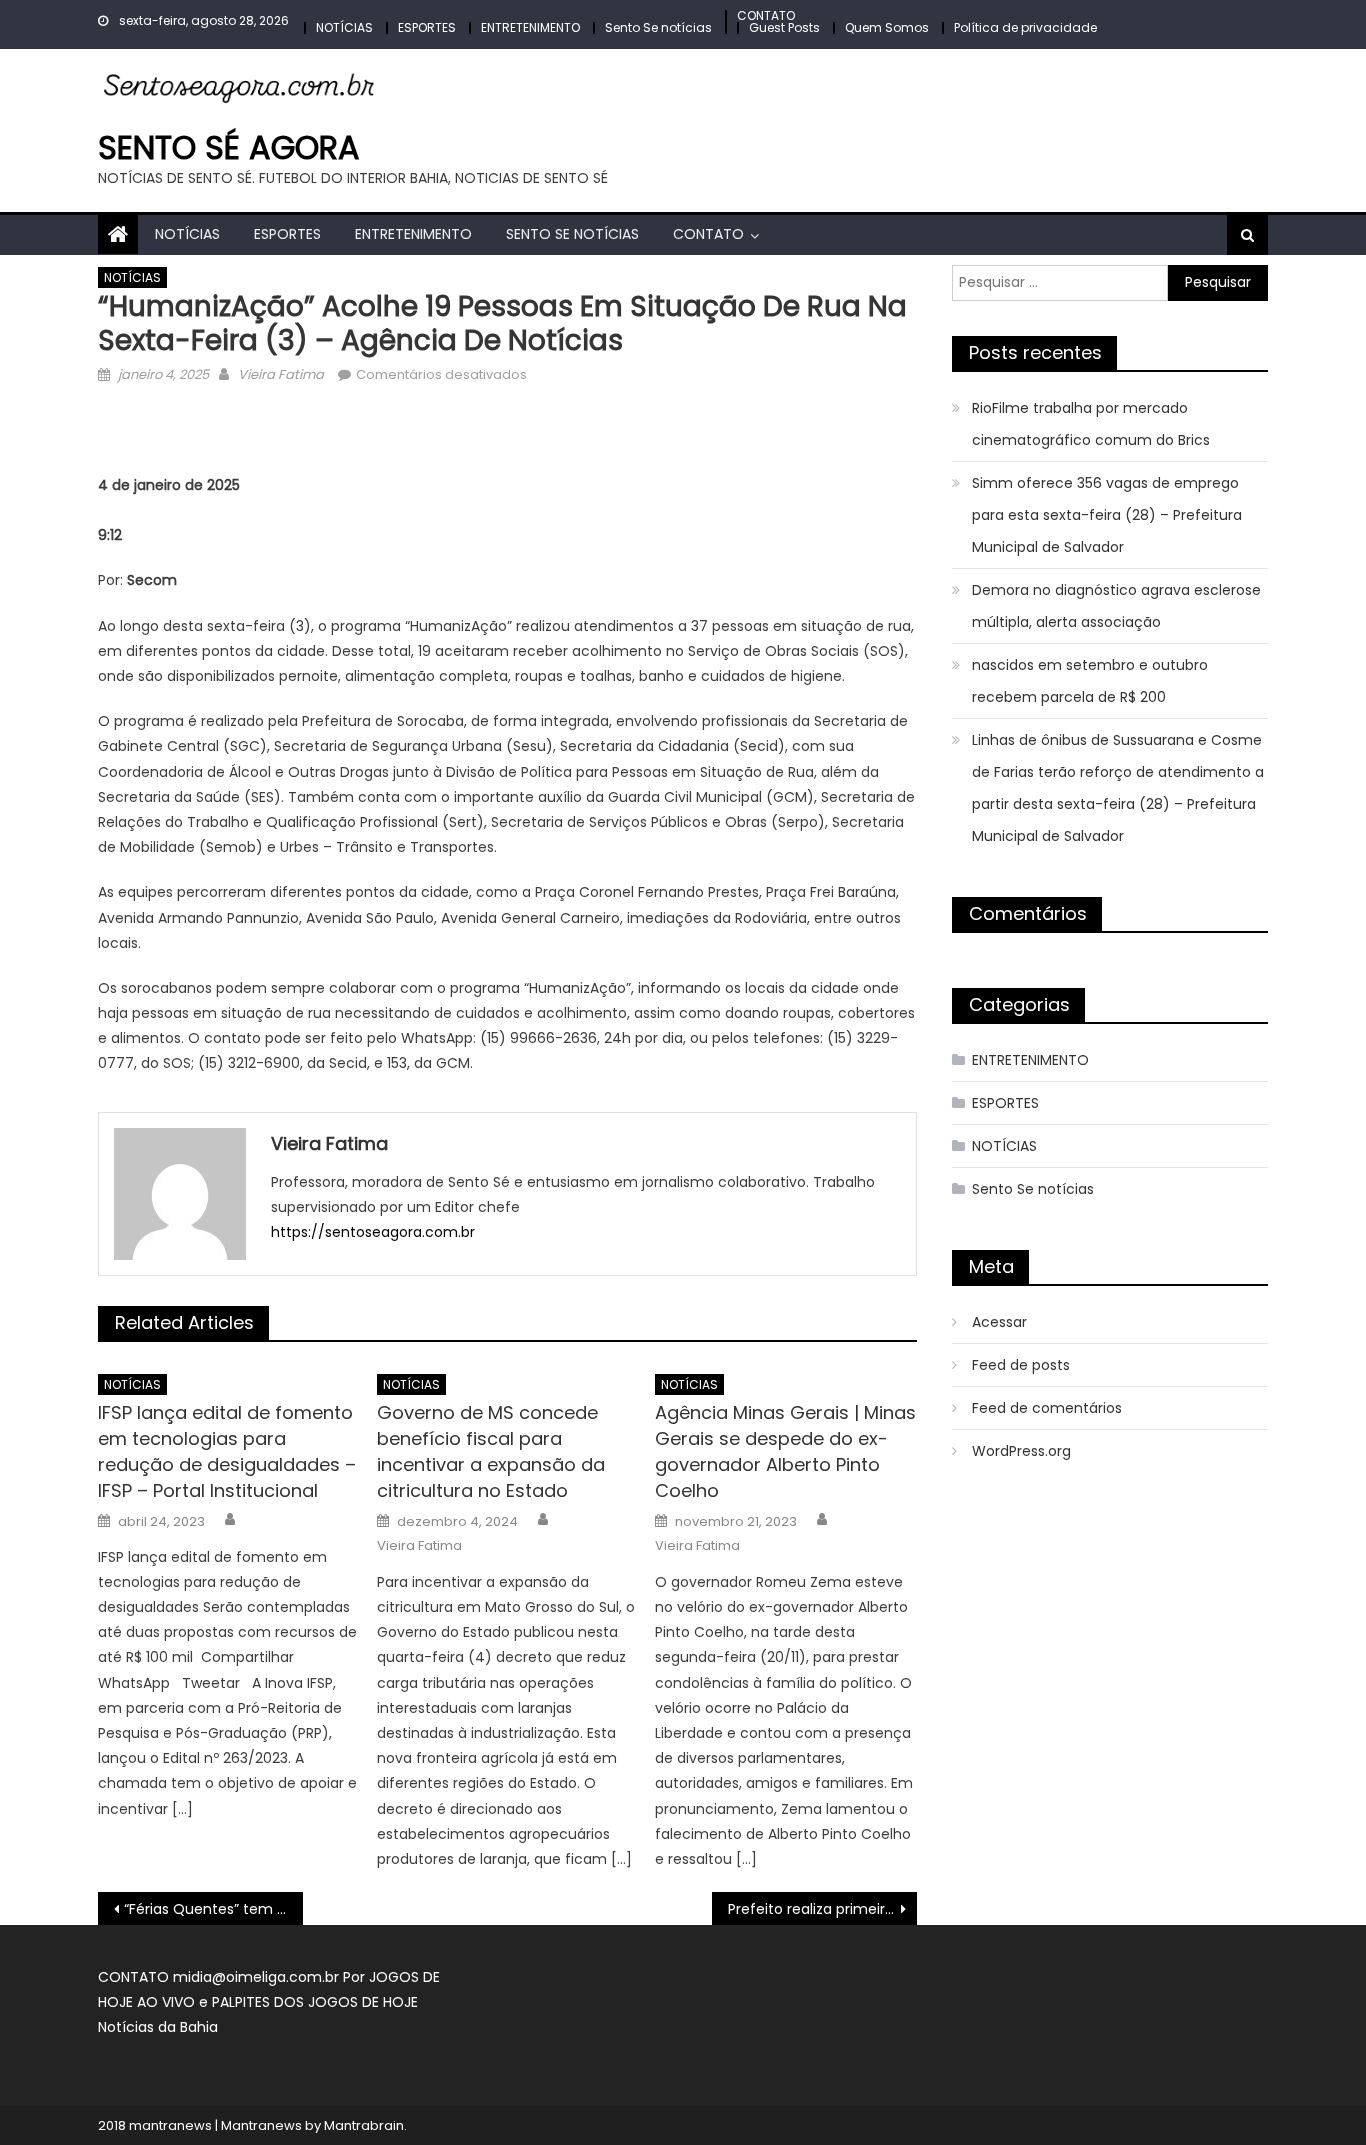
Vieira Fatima (281, 374)
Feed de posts (1021, 1365)
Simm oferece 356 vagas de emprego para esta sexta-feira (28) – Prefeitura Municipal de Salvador (1107, 515)
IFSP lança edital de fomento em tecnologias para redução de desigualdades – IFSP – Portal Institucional (227, 1451)
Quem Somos (887, 27)
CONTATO (766, 15)
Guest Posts (784, 27)
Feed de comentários (1047, 1408)
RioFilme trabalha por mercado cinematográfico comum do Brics (1091, 424)
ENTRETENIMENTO (530, 27)
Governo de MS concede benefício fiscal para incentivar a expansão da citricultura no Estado (491, 1451)
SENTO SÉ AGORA (229, 147)
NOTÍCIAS (344, 27)
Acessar (999, 1322)
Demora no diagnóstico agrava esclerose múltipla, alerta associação (1116, 606)
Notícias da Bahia (158, 2027)
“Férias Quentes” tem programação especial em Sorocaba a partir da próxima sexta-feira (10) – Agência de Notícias (213, 1909)
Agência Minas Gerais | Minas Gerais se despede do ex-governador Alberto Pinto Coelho (785, 1451)
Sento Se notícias (658, 27)
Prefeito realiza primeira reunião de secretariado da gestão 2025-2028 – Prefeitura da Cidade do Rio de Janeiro (822, 1909)
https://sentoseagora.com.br (373, 1232)
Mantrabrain (364, 2125)
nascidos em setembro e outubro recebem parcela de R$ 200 (1090, 681)
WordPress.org (1021, 1451)
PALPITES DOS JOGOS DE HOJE (315, 2002)
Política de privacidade (1025, 27)
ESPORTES (427, 27)
